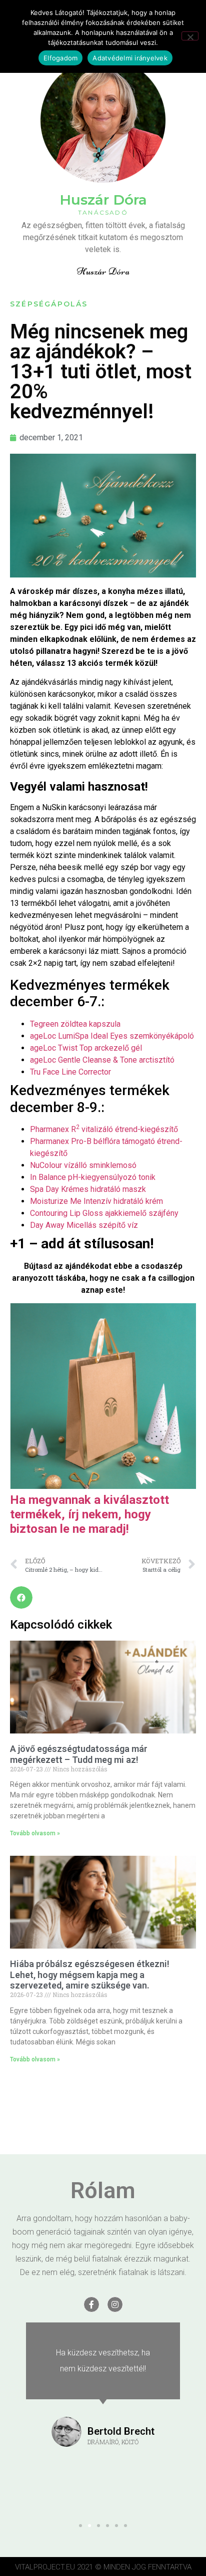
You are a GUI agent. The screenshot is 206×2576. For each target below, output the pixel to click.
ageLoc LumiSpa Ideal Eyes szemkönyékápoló (112, 1036)
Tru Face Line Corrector (70, 1072)
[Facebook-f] (91, 2304)
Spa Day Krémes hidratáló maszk (88, 1189)
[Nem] (190, 36)
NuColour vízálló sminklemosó (83, 1165)
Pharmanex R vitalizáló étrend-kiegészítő (104, 1129)
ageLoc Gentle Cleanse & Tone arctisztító (102, 1060)
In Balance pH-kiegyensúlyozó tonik (93, 1177)
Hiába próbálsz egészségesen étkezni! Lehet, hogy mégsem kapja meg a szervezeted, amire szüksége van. (90, 1975)
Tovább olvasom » (35, 1833)
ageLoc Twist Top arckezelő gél (86, 1048)
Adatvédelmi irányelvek (130, 58)
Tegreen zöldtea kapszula (75, 1024)
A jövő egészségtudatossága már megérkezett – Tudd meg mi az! (79, 1754)
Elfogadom (60, 58)
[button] (21, 1597)
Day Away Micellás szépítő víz (84, 1225)
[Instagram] (115, 2304)
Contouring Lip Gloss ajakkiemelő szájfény (104, 1213)
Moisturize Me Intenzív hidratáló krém (96, 1201)
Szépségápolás (49, 304)
